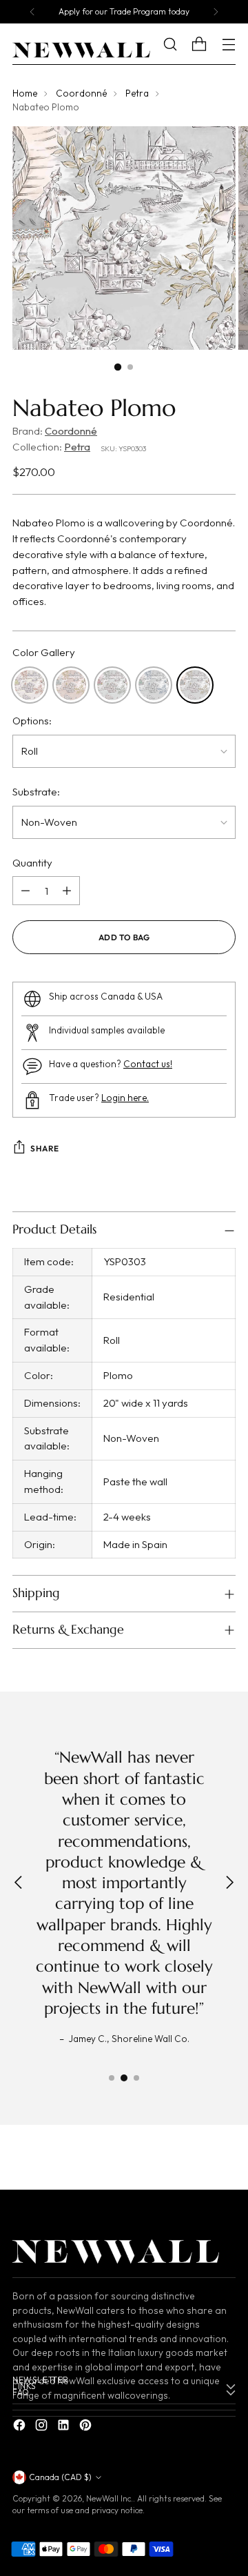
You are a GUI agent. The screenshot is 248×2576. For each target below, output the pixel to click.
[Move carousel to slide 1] (112, 2078)
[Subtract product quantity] (25, 891)
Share (45, 1148)
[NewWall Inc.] (81, 50)
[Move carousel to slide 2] (124, 2078)
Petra (137, 93)
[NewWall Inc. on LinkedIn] (65, 2427)
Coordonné (81, 93)
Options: (32, 721)
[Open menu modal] (228, 44)
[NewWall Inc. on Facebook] (21, 2427)
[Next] (216, 12)
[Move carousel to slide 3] (136, 2078)
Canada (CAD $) (60, 2477)
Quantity (32, 863)
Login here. (125, 1098)
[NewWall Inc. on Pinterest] (87, 2427)
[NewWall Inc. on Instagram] (43, 2427)
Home (25, 93)
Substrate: (36, 792)
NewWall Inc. (110, 2498)
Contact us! (148, 1064)
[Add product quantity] (67, 891)
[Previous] (32, 12)
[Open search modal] (180, 44)
